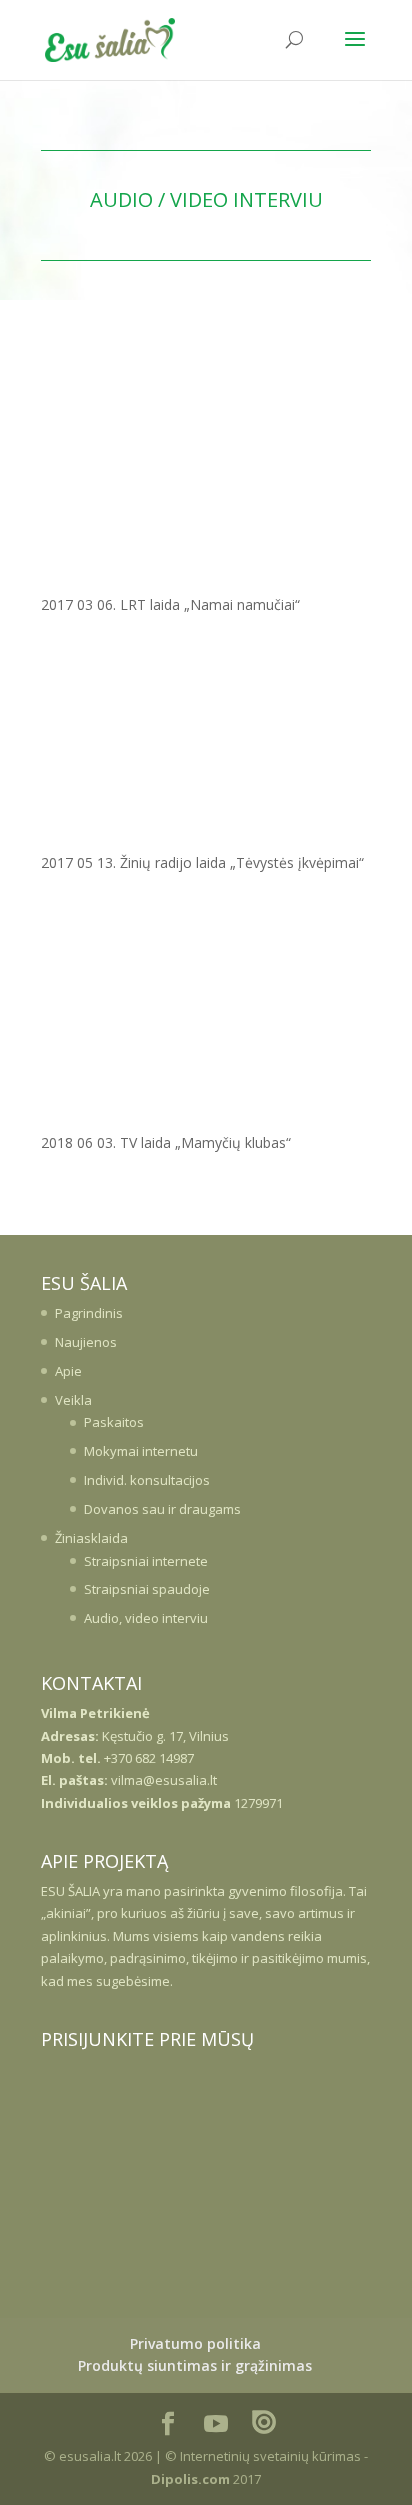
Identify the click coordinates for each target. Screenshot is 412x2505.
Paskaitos (114, 1422)
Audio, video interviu (146, 1618)
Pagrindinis (89, 1313)
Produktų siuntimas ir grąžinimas (195, 2365)
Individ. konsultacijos (147, 1480)
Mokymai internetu (141, 1451)
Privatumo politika (195, 2343)
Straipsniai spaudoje (147, 1589)
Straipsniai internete (146, 1561)
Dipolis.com (190, 2479)
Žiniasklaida (91, 1538)
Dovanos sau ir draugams (162, 1509)
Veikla (73, 1400)
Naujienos (86, 1342)
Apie (68, 1371)
